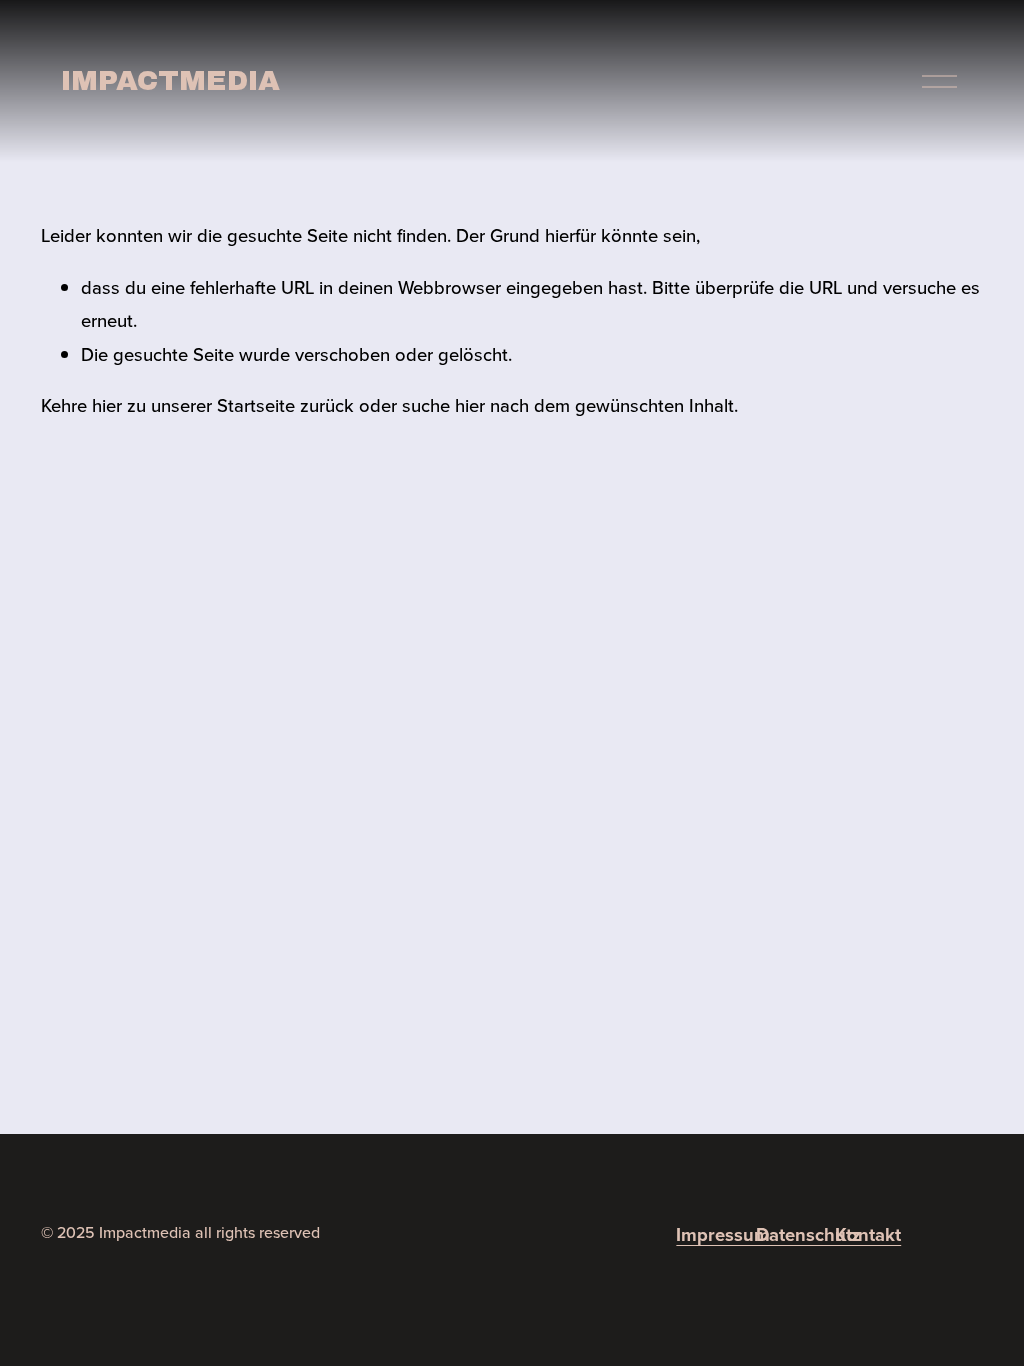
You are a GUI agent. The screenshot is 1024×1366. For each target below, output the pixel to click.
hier (107, 405)
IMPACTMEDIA (170, 80)
